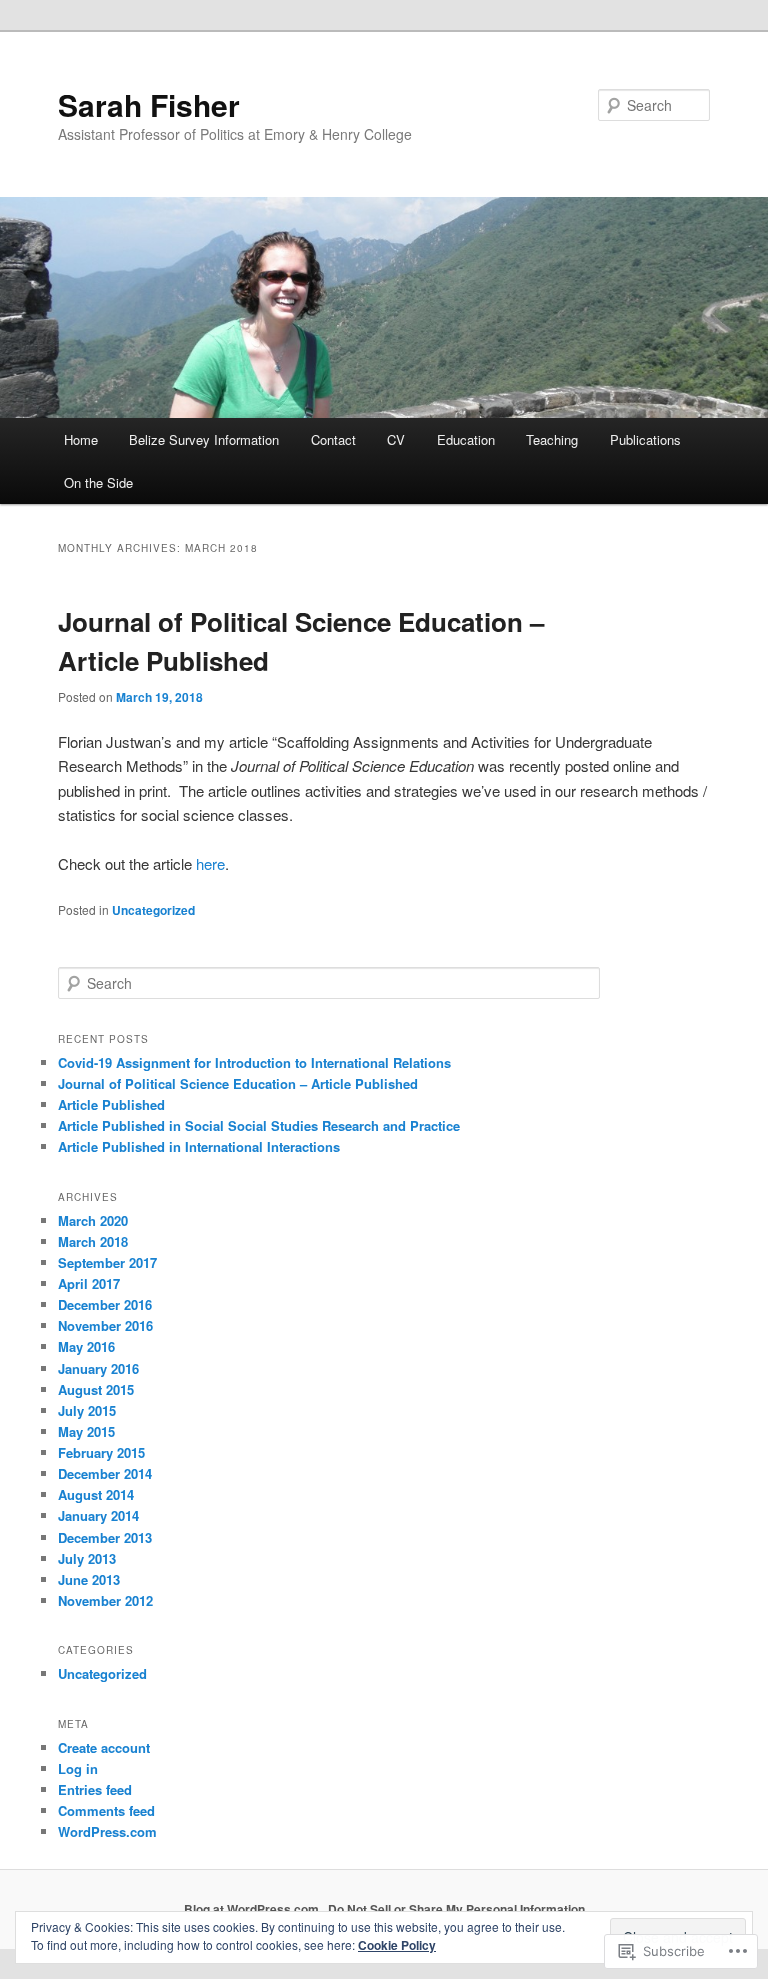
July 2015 (87, 1410)
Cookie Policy (397, 1945)
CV (396, 439)
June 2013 (89, 1579)
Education (466, 439)
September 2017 (107, 1262)
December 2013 (105, 1537)
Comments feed (106, 1810)
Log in (78, 1768)
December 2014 (105, 1473)
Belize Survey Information (204, 439)
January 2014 (98, 1515)
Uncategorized (153, 910)
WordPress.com (107, 1831)
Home (81, 439)
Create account (104, 1747)
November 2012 (105, 1600)
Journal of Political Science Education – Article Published (238, 1083)
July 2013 (87, 1558)
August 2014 (96, 1494)
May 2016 (86, 1346)
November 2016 (105, 1325)
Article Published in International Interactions (199, 1146)
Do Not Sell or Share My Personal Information (456, 1909)
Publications (645, 439)
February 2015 (101, 1452)
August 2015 (96, 1389)
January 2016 (98, 1368)
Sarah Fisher (149, 104)
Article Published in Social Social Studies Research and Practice (259, 1125)
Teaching (552, 439)
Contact (333, 439)
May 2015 (86, 1431)
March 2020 (93, 1220)
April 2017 (89, 1283)
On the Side (98, 482)
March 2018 (93, 1241)
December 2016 (105, 1304)
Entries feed (95, 1789)
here (210, 863)
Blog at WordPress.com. (253, 1909)
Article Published (111, 1104)
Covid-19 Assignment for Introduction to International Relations (254, 1062)
